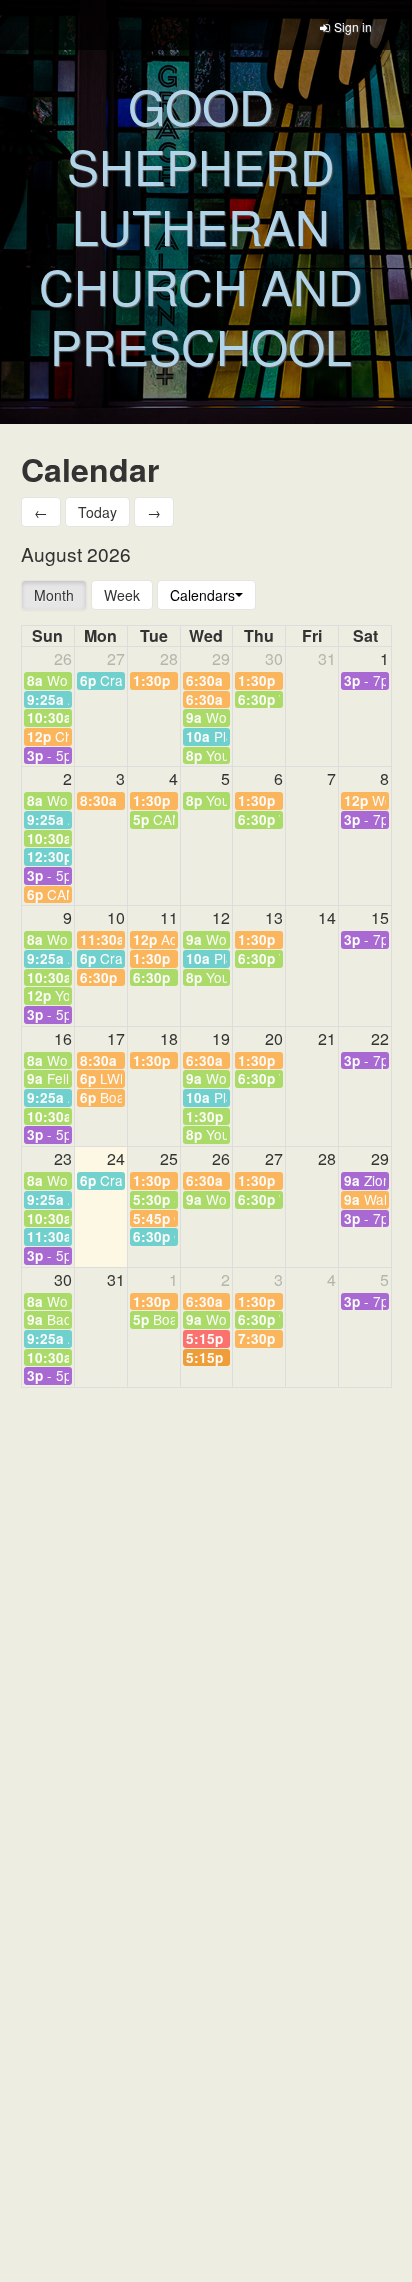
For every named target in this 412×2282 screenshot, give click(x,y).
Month (54, 595)
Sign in (353, 26)
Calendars (202, 595)
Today (97, 512)
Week (122, 595)
